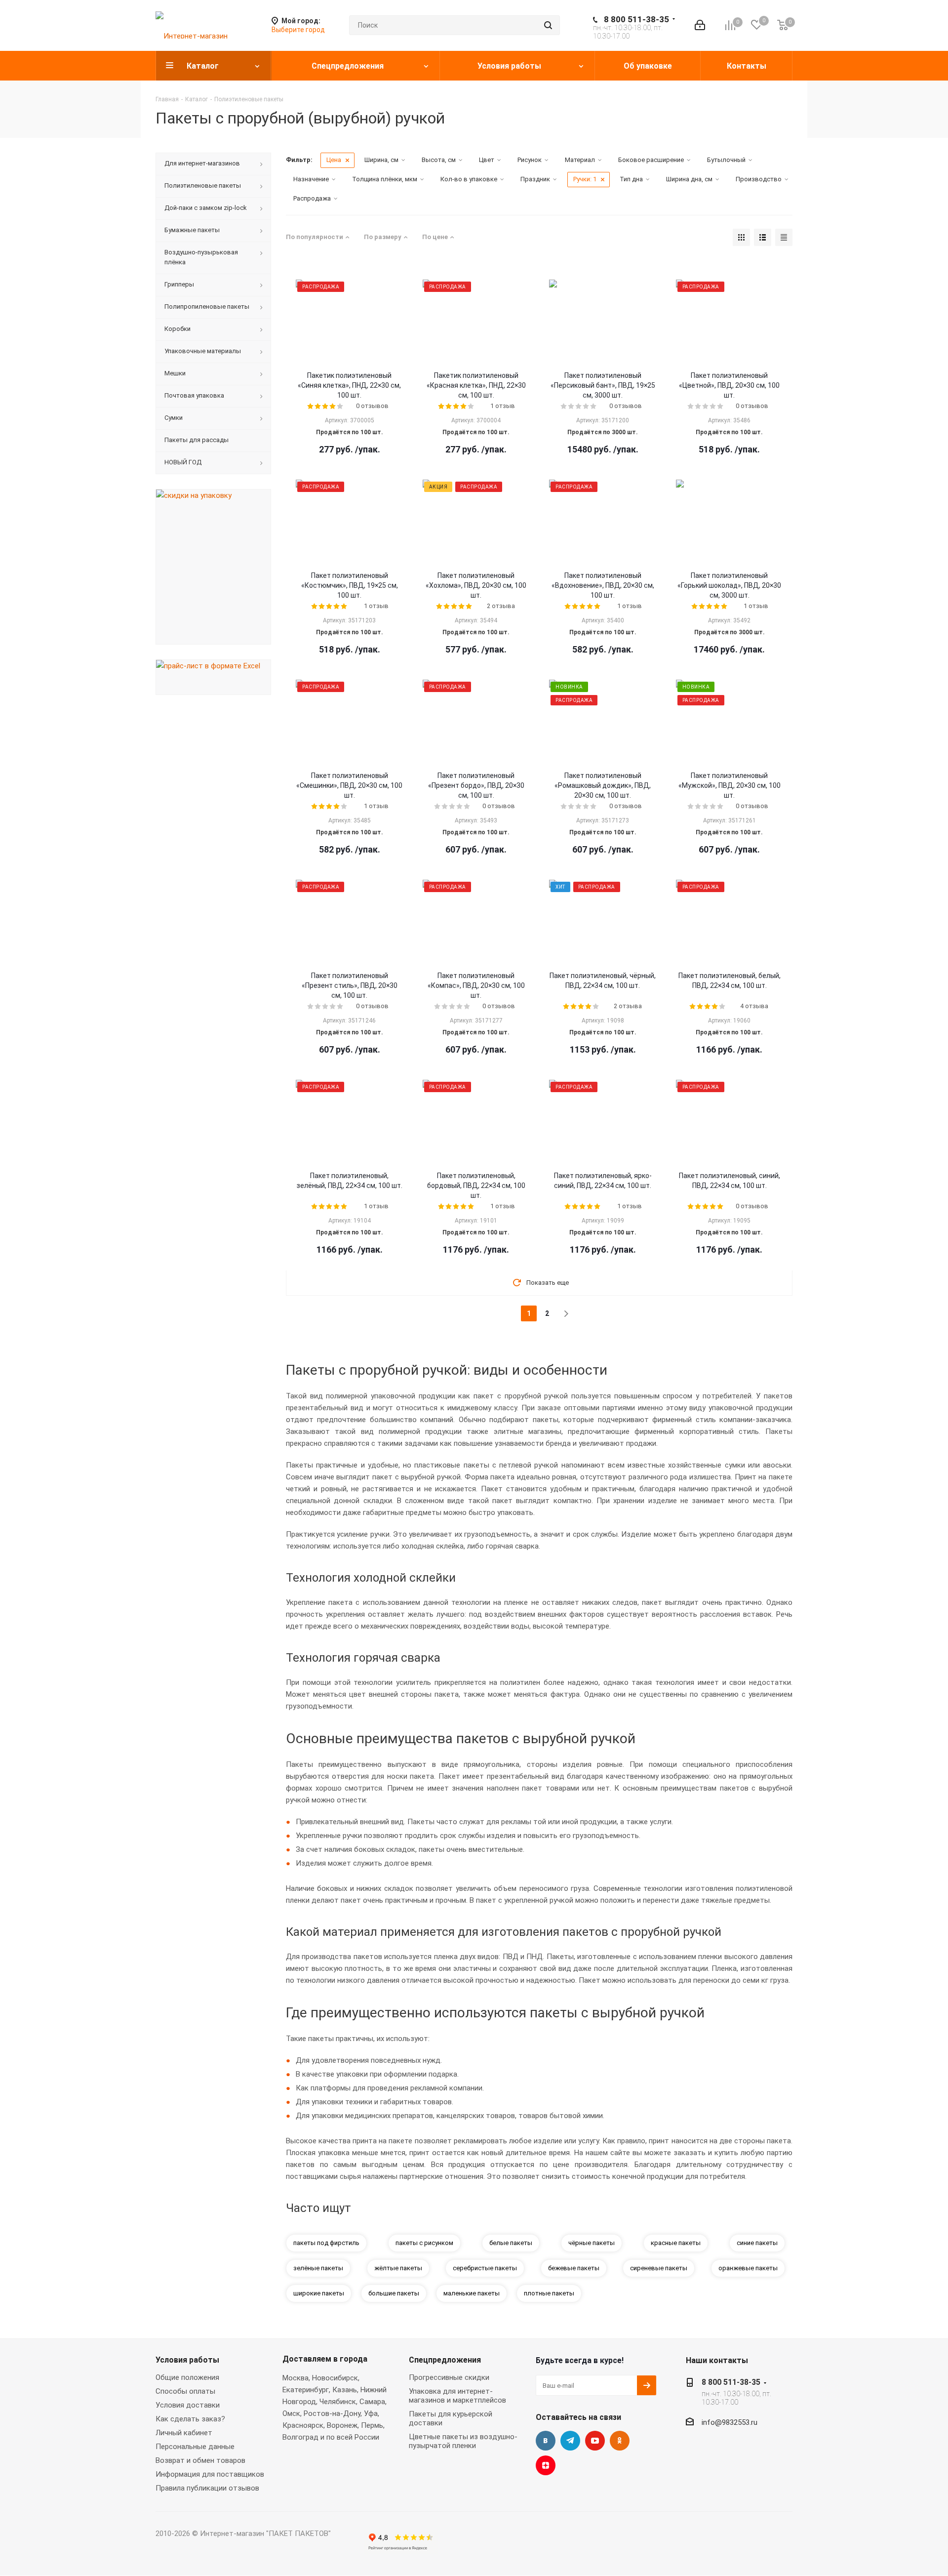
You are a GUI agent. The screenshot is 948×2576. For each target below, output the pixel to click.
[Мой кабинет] (700, 25)
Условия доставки (188, 2405)
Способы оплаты (185, 2391)
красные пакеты (676, 2243)
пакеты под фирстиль (326, 2243)
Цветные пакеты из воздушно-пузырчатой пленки (463, 2441)
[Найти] (548, 25)
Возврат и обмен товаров (200, 2460)
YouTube (595, 2441)
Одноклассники (620, 2441)
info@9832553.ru (730, 2422)
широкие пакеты (319, 2293)
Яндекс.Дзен (546, 2465)
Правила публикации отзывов (207, 2488)
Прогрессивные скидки (449, 2377)
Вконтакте (546, 2441)
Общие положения (187, 2377)
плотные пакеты (549, 2293)
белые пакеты (511, 2243)
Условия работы (187, 2360)
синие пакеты (757, 2243)
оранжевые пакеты (748, 2268)
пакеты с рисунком (424, 2243)
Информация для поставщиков (210, 2474)
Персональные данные (195, 2447)
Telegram (570, 2441)
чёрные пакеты (592, 2243)
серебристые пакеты (485, 2268)
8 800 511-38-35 (636, 19)
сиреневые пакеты (659, 2268)
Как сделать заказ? (190, 2419)
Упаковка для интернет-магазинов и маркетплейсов (457, 2396)
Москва (296, 2378)
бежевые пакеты (574, 2268)
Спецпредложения (445, 2360)
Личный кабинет (184, 2433)
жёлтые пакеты (398, 2268)
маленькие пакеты (472, 2293)
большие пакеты (394, 2293)
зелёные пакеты (318, 2268)
